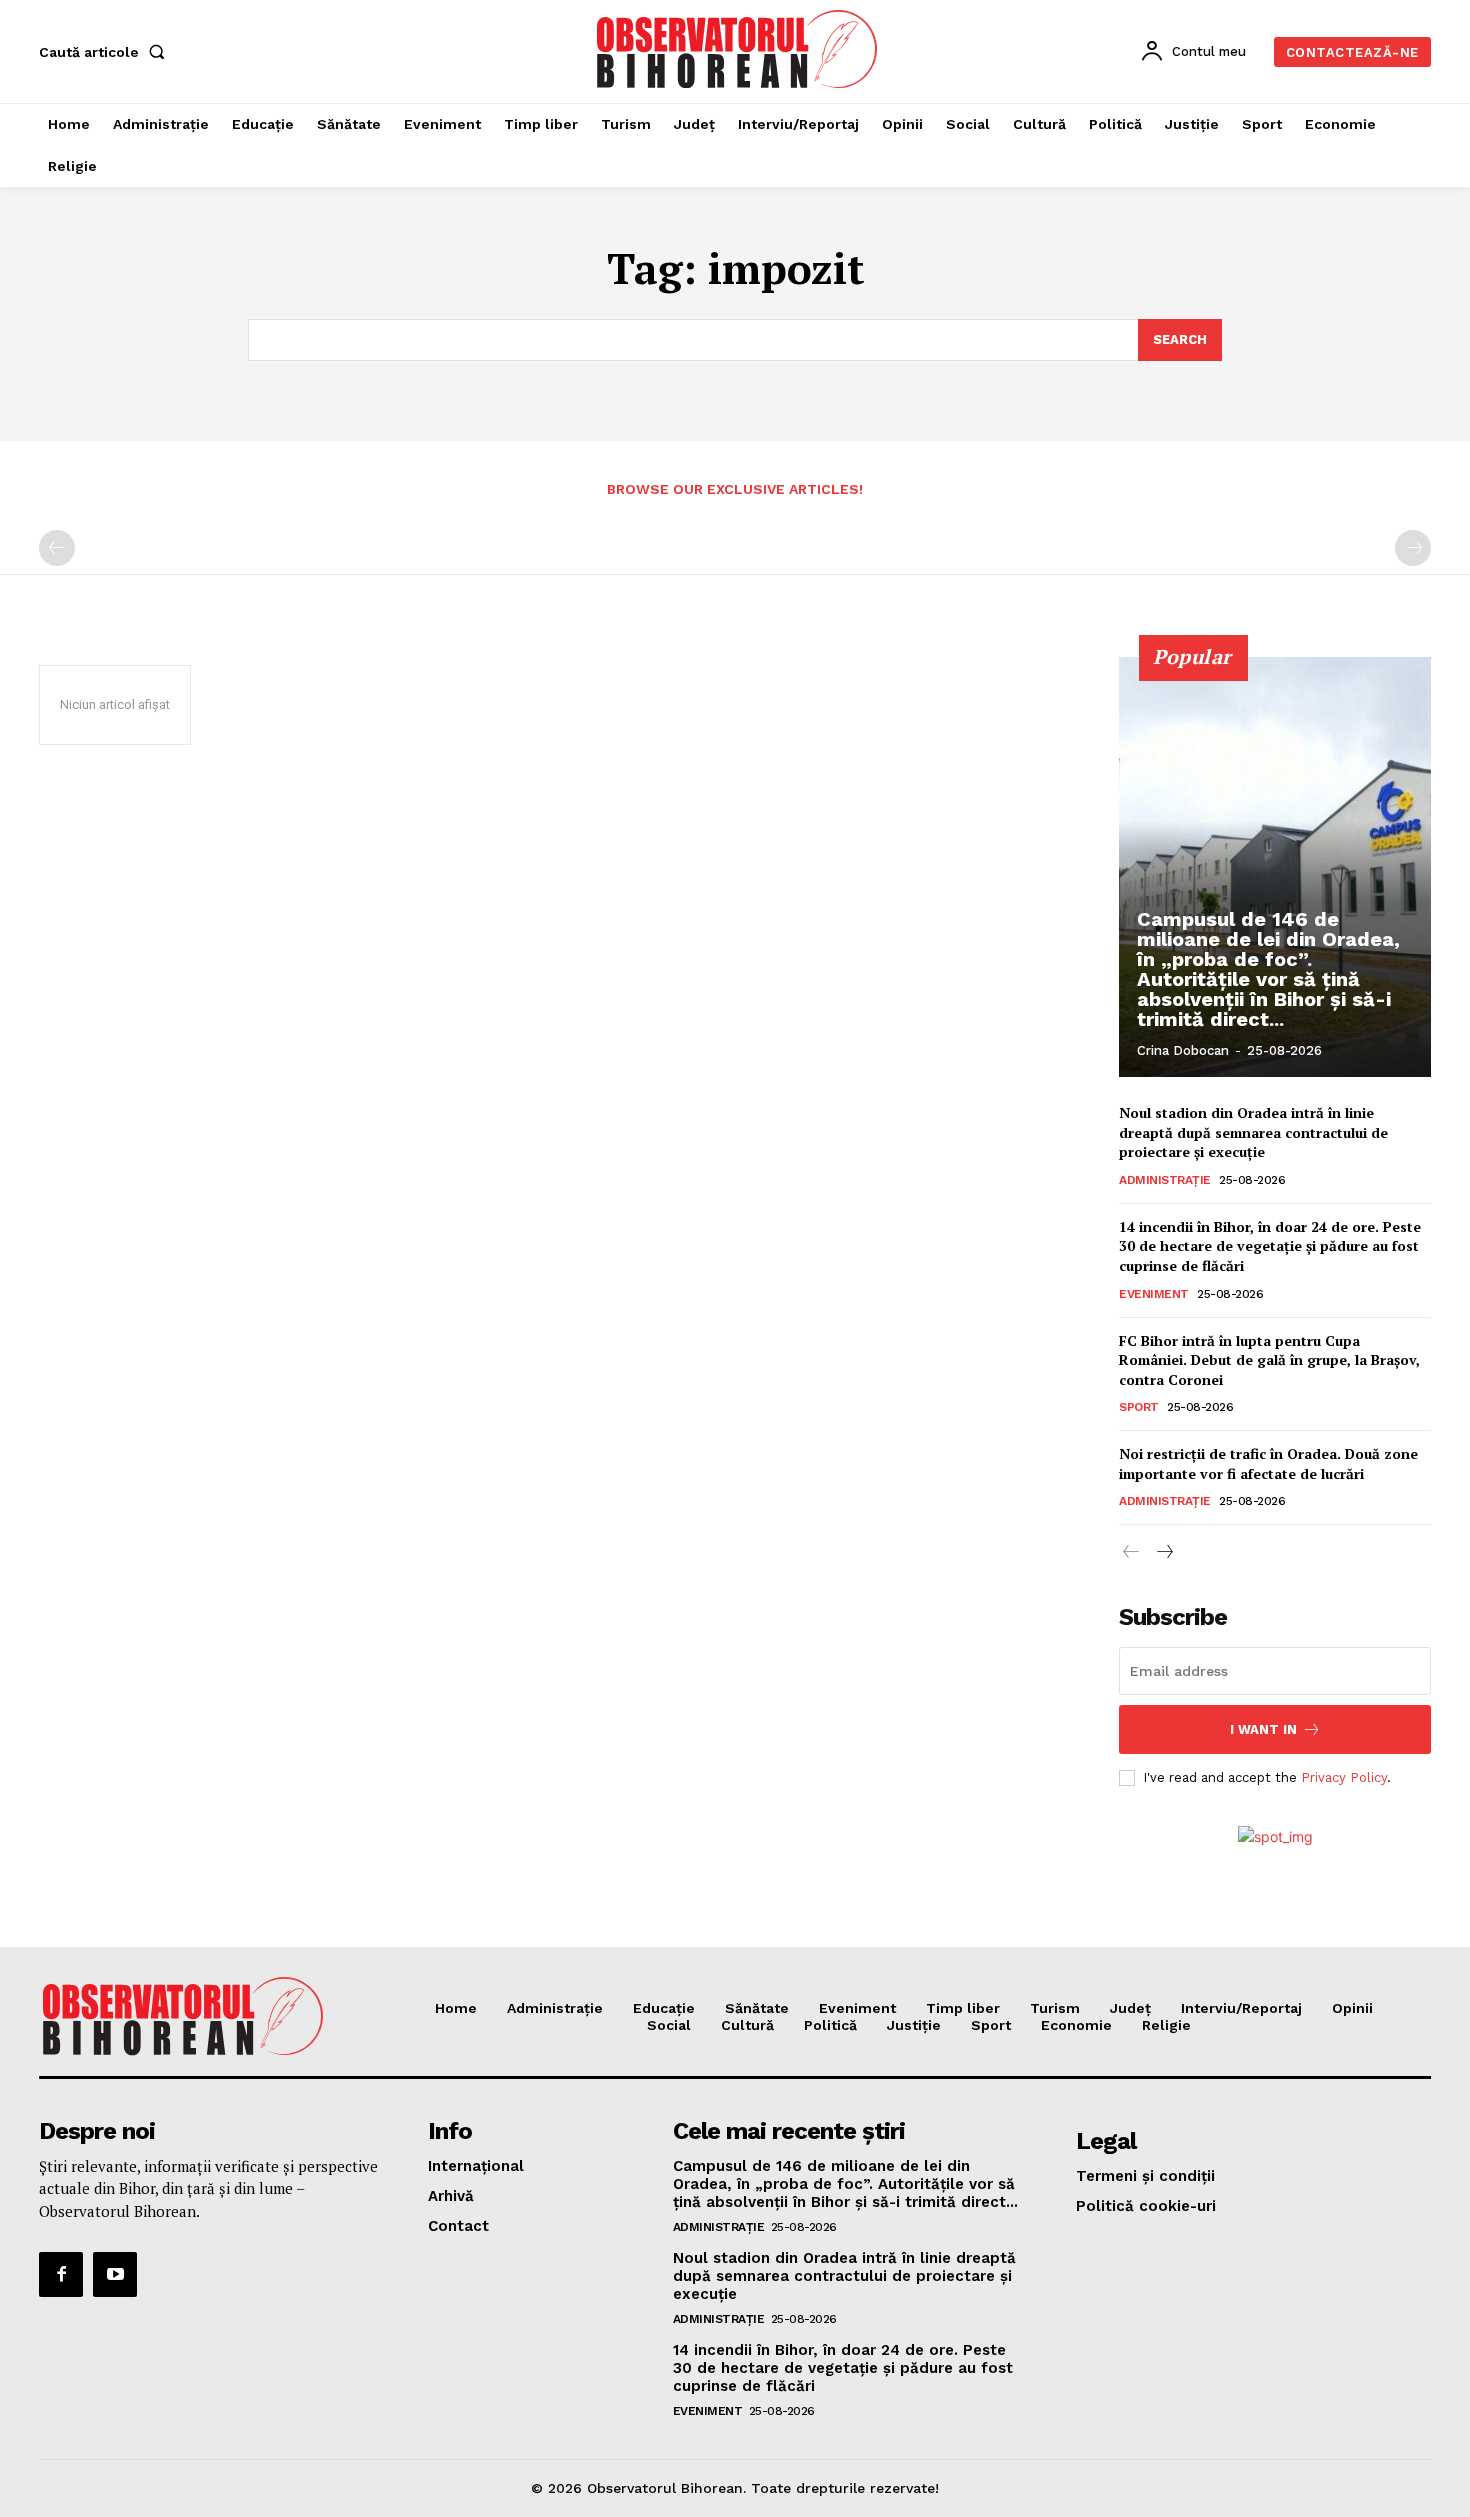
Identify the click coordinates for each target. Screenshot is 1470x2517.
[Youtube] (115, 2274)
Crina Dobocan (1183, 1050)
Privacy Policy (1344, 1777)
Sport (1139, 1407)
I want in (1263, 1729)
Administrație (1165, 1180)
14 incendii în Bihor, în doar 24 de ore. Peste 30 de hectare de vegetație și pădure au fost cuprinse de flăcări (1270, 1246)
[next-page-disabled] (1413, 548)
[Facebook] (61, 2274)
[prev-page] (57, 548)
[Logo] (738, 49)
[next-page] (1163, 1552)
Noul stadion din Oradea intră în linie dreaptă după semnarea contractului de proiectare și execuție (1253, 1132)
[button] (106, 52)
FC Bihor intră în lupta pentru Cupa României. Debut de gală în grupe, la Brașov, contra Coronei (1269, 1360)
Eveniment (1154, 1294)
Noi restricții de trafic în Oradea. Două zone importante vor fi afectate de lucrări (1268, 1463)
